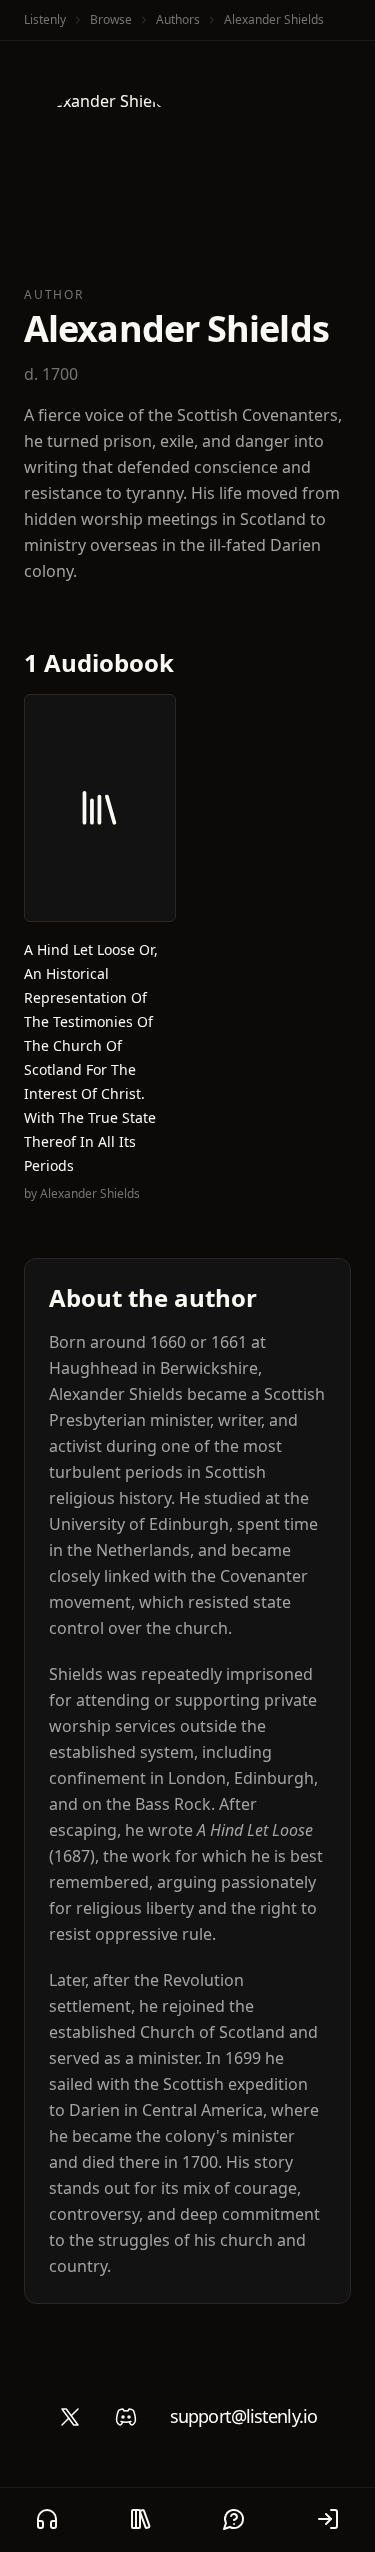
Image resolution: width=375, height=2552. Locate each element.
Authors (178, 19)
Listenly (45, 19)
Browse (111, 19)
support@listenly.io (243, 2416)
